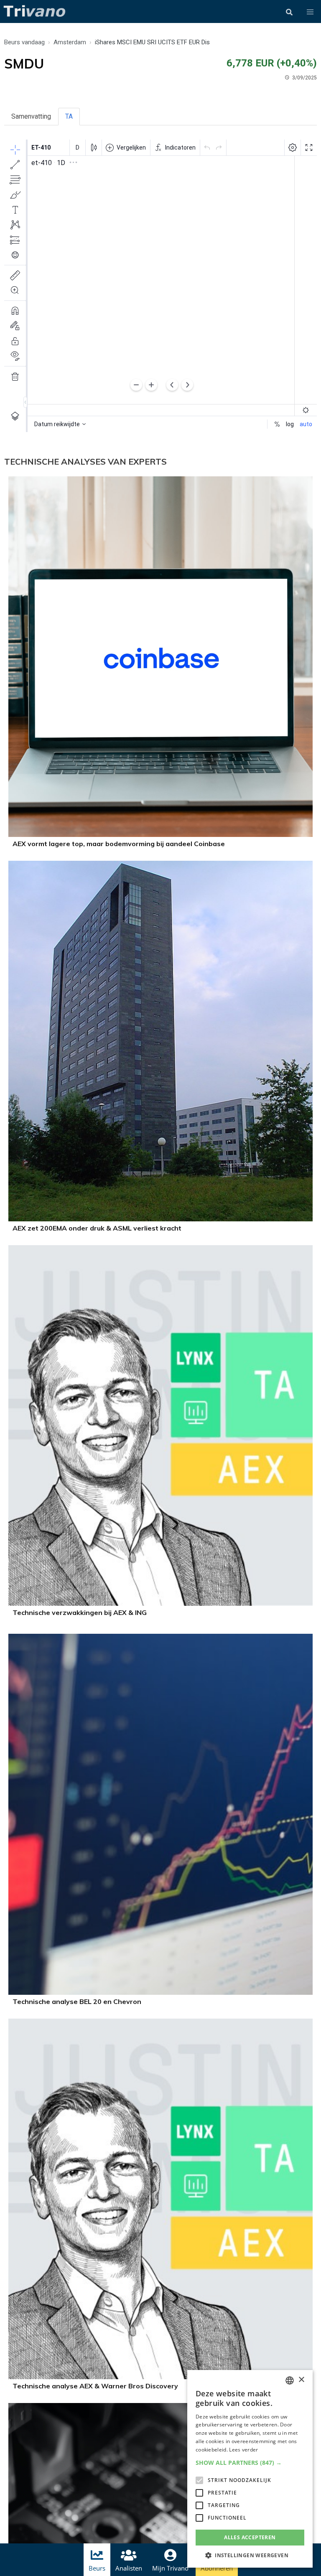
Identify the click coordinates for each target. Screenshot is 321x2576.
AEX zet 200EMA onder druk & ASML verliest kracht (97, 1228)
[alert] (250, 2469)
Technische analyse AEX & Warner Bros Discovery (95, 2386)
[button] (310, 12)
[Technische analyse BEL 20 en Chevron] (160, 1992)
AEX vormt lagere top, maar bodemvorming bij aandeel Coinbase (119, 844)
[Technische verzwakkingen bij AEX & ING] (160, 1603)
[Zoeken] (289, 12)
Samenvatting (31, 116)
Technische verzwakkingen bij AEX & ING (80, 1612)
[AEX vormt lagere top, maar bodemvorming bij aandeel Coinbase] (160, 835)
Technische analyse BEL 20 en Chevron (77, 2001)
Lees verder (243, 2450)
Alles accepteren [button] (250, 2537)
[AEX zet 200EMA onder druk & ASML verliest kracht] (160, 1219)
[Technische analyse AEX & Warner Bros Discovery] (160, 2377)
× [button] (301, 2380)
